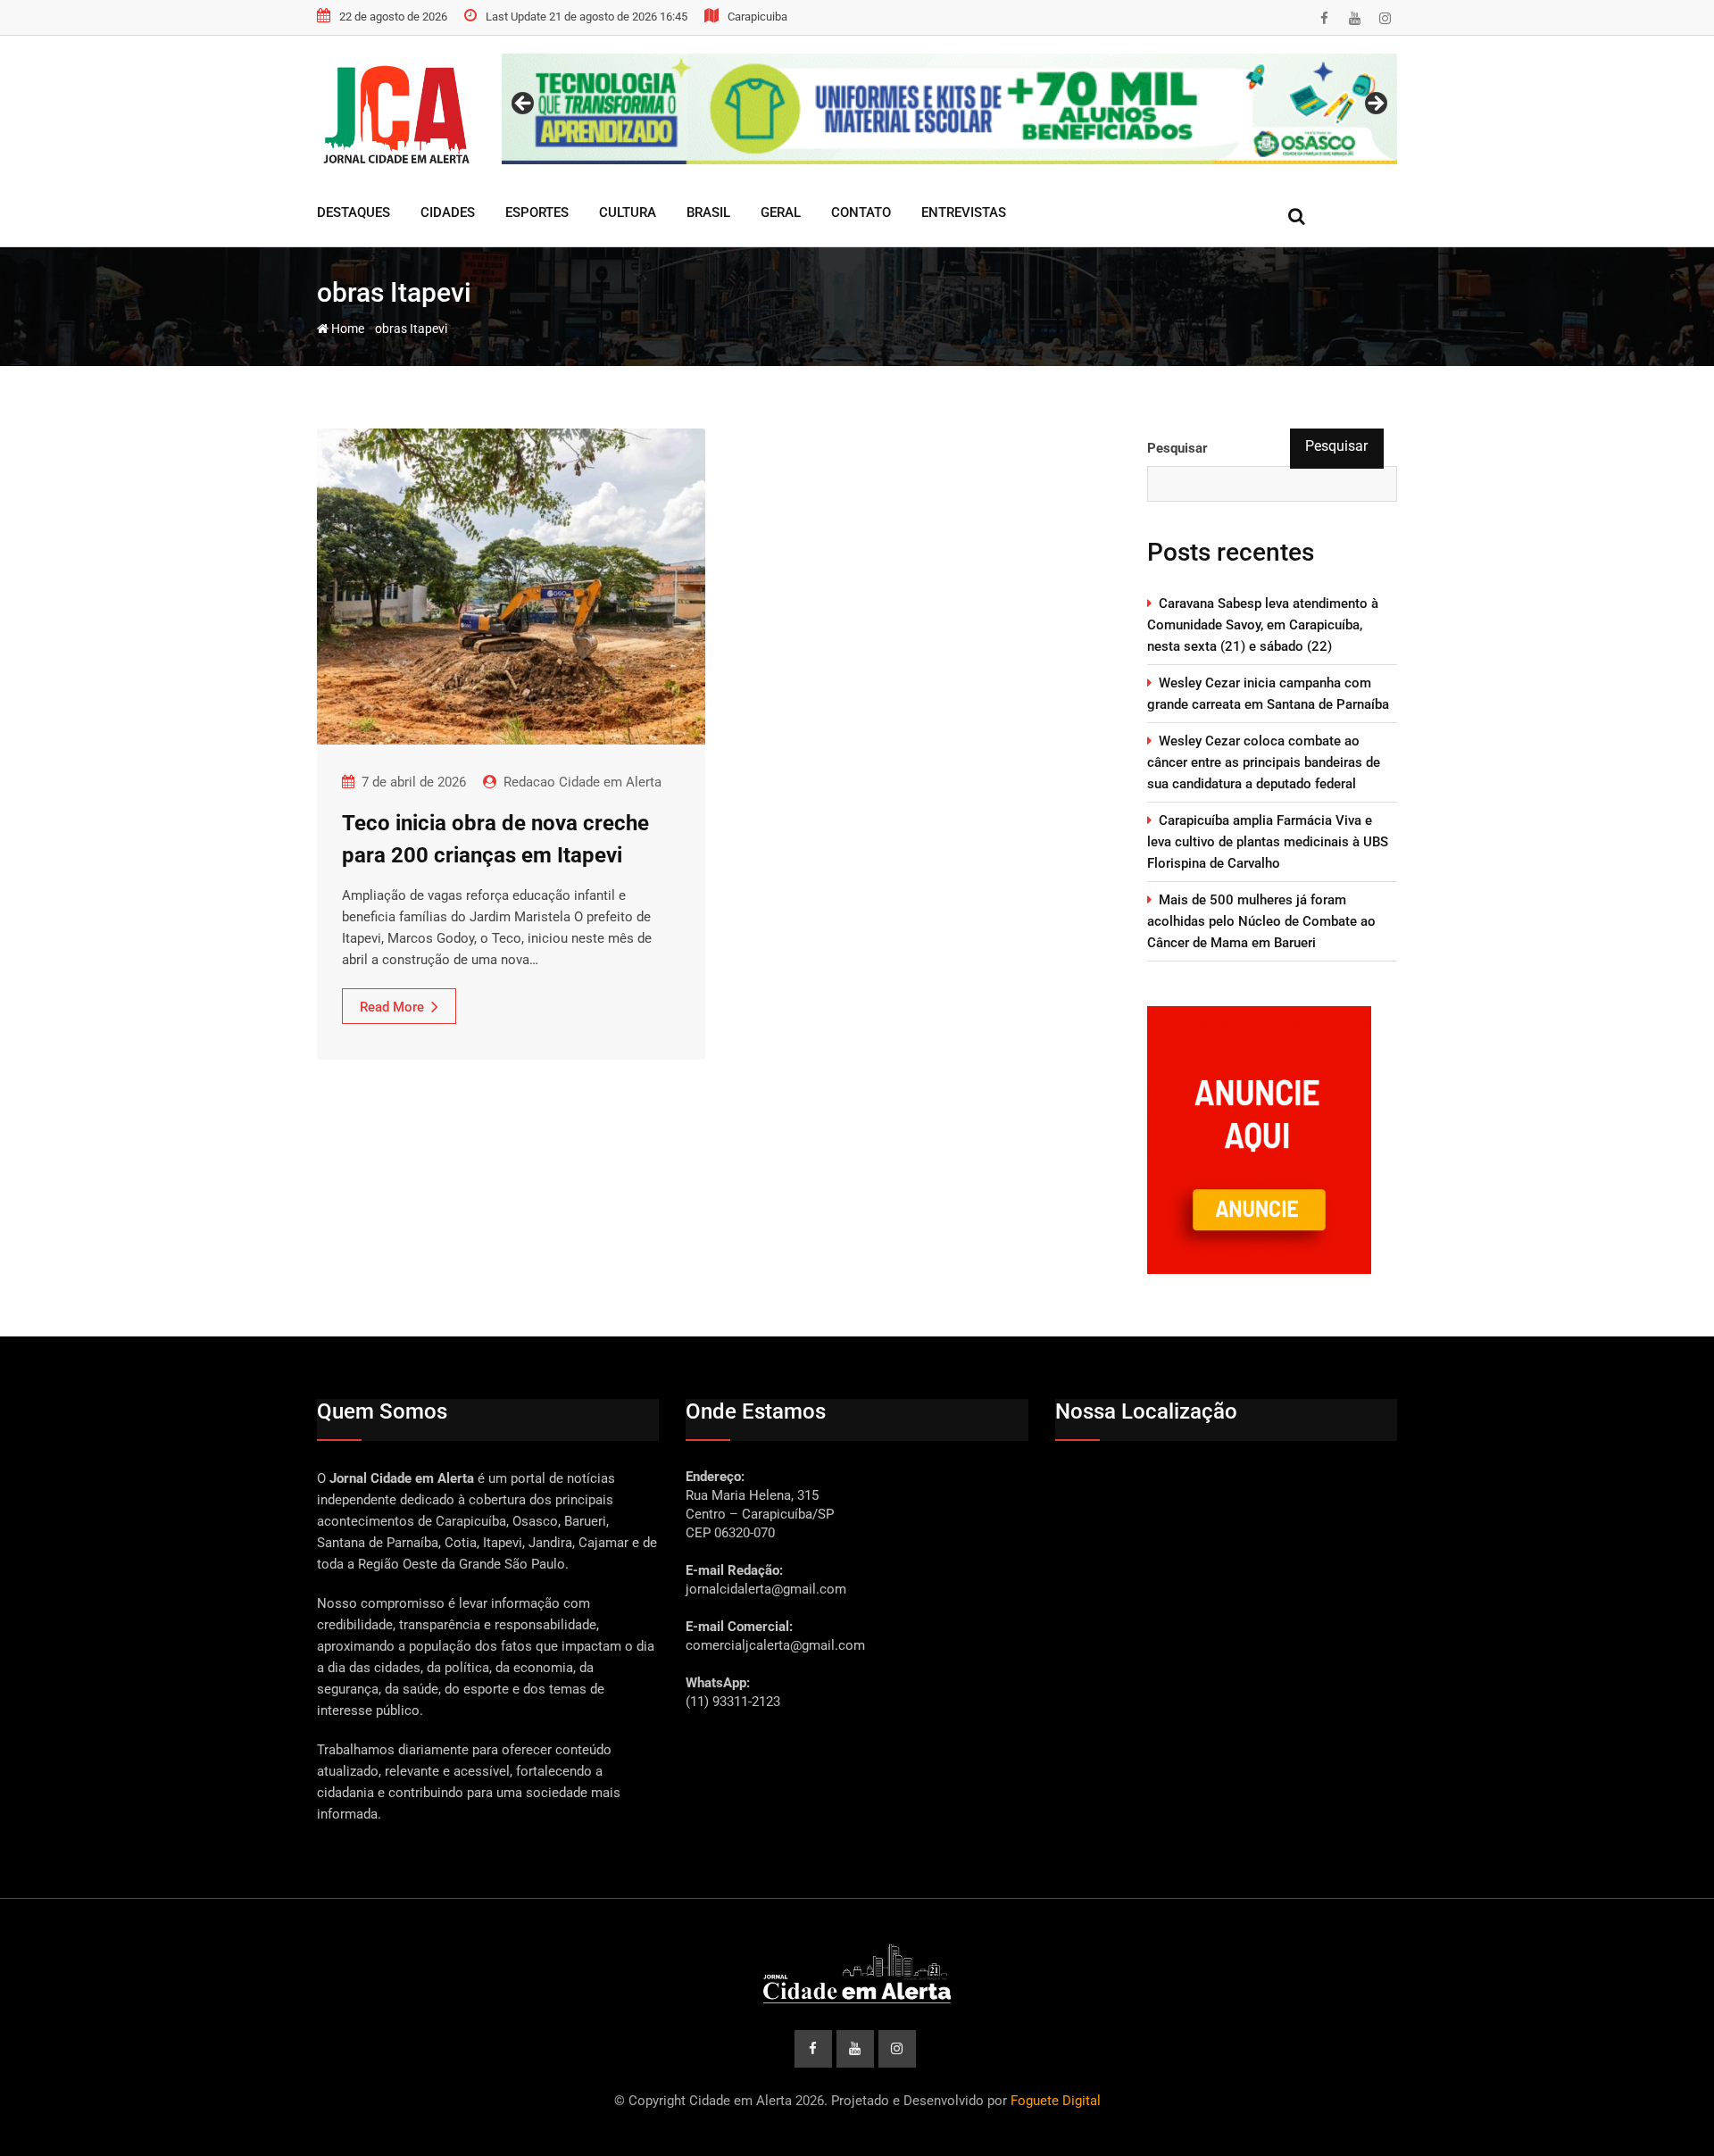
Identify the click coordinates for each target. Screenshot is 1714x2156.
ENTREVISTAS (964, 212)
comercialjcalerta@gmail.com (775, 1645)
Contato (861, 212)
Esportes (537, 212)
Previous (524, 104)
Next (1375, 104)
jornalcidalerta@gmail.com (766, 1589)
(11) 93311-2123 (733, 1702)
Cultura (628, 212)
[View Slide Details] (949, 109)
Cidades (448, 212)
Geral (781, 212)
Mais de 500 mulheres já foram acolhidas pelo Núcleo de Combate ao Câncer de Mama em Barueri (1261, 921)
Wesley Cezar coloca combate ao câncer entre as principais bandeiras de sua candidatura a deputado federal (1264, 762)
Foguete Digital (1056, 2101)
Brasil (708, 212)
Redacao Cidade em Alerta (582, 782)
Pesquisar (1177, 448)
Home (346, 329)
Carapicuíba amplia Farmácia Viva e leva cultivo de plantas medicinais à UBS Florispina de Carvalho (1268, 842)
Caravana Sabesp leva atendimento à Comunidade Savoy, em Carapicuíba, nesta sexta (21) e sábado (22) (1263, 625)
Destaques (354, 212)
